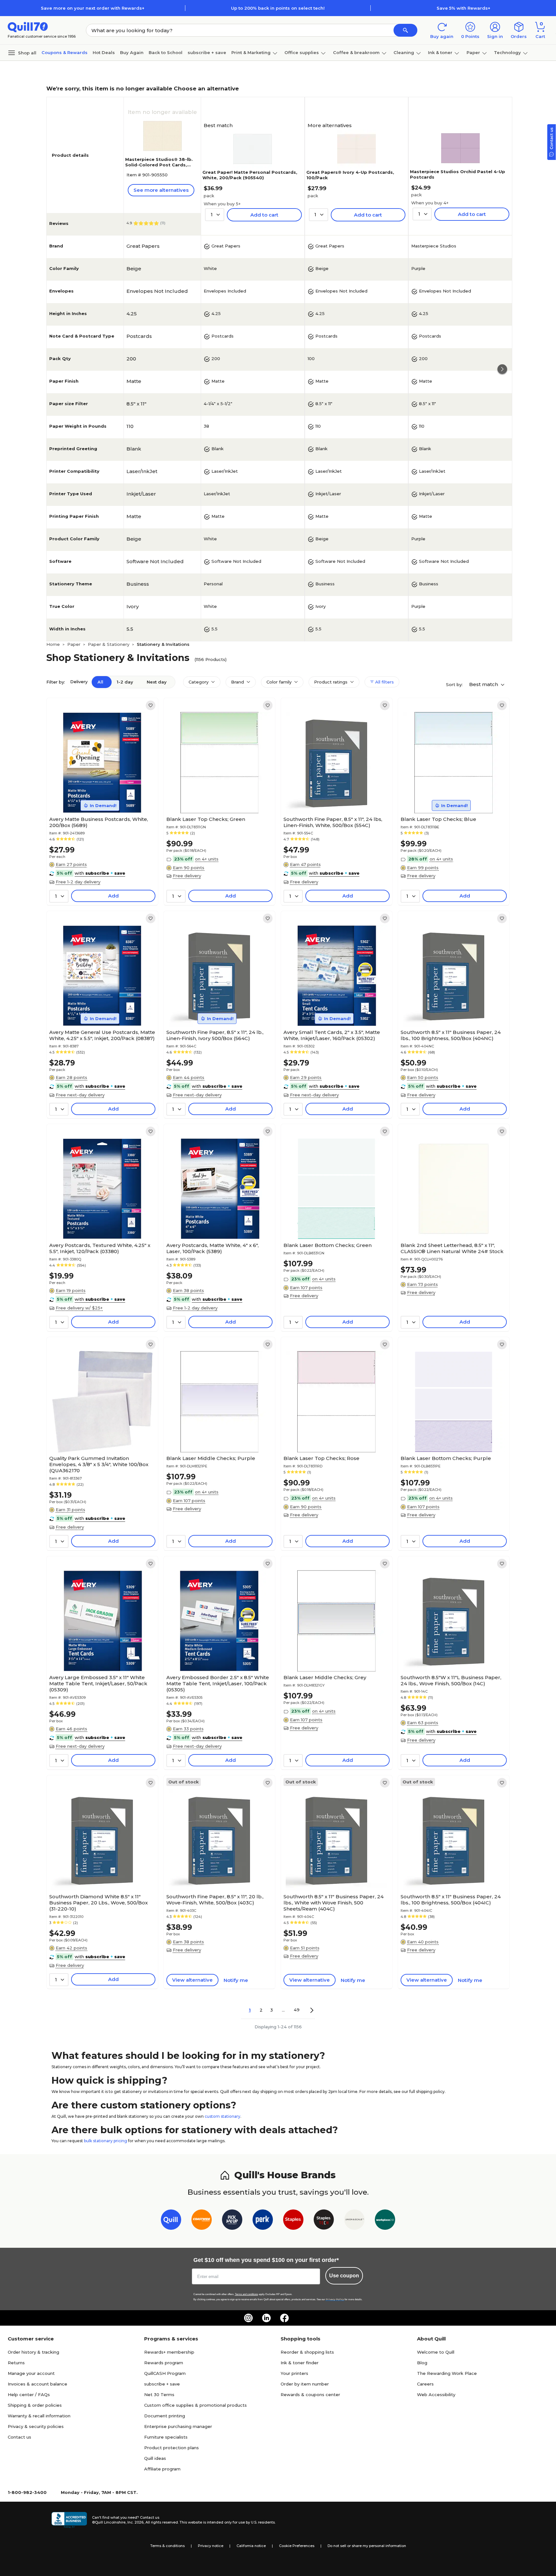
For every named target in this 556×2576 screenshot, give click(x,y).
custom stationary (222, 2116)
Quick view (100, 794)
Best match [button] (484, 684)
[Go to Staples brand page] (293, 2221)
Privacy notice (211, 2546)
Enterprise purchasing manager (178, 2426)
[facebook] (284, 2318)
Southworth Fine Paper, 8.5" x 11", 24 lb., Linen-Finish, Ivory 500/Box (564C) (215, 1035)
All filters (384, 682)
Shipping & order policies (35, 2405)
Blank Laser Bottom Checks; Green (328, 1245)
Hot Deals (104, 52)
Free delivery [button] (187, 876)
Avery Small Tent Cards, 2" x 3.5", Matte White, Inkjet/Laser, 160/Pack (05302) (332, 1035)
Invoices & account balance (37, 2384)
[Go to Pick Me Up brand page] (232, 2221)
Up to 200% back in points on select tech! (278, 8)
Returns (16, 2363)
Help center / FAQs (29, 2395)
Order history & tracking (33, 2352)
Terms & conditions (167, 2546)
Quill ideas (155, 2458)
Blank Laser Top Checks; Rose (321, 1458)
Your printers (294, 2373)
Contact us (19, 2437)
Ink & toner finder (300, 2363)
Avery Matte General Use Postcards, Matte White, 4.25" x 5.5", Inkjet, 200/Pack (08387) (102, 1035)
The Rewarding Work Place (447, 2373)
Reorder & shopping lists (307, 2352)
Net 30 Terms (159, 2395)
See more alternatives (161, 190)
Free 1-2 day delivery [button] (78, 882)
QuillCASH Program (165, 2373)
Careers (425, 2384)
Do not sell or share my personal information (367, 2546)
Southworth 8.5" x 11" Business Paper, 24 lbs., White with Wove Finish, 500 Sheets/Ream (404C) (334, 1903)
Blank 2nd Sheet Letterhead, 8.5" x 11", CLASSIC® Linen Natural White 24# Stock (452, 1248)
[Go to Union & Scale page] (354, 2221)
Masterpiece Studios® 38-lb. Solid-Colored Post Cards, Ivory (159, 165)
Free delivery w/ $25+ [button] (79, 1308)
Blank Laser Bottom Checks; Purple (446, 1458)
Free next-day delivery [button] (80, 1095)
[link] (151, 705)
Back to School (166, 52)
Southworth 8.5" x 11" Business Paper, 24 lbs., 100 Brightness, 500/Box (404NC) (451, 1035)
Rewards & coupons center (310, 2395)
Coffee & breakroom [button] (356, 52)
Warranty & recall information (39, 2416)
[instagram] (248, 2318)
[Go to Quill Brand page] (171, 2221)
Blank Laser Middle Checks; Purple (211, 1458)
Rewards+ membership (169, 2352)
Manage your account (31, 2373)
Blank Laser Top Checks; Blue (438, 819)
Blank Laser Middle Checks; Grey (325, 1677)
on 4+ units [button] (207, 859)
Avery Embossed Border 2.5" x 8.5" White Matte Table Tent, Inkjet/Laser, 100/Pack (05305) (218, 1683)
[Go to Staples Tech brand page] (324, 2221)
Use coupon (344, 2276)
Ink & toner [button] (440, 52)
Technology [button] (507, 52)
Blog (422, 2363)
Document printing (165, 2416)
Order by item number (305, 2384)
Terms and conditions (246, 2294)
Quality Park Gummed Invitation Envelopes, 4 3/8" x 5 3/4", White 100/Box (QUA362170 (99, 1464)
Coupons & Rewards (65, 52)
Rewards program (164, 2363)
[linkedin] (266, 2318)
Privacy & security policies (36, 2426)
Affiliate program (162, 2469)
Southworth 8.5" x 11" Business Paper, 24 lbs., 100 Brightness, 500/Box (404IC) (451, 1900)
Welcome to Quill (436, 2352)
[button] (405, 30)
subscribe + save (207, 52)
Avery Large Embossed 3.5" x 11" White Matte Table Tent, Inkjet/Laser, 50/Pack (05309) (98, 1683)
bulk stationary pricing (106, 2141)
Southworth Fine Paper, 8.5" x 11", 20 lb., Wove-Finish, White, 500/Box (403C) (215, 1900)
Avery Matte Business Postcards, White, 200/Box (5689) (99, 822)
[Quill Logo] (28, 27)
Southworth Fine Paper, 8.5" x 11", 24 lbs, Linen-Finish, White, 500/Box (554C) (333, 822)
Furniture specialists (166, 2437)
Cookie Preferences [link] (297, 2546)
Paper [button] (473, 52)
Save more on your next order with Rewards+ (93, 8)
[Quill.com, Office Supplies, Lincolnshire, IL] (69, 2520)
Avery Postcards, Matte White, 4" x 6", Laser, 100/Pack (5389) (213, 1248)
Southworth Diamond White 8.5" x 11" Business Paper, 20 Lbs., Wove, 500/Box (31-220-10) (98, 1903)
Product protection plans (171, 2448)
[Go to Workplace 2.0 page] (385, 2221)
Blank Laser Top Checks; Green (206, 819)
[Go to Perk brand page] (263, 2221)
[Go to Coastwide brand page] (202, 2221)
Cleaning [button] (404, 52)
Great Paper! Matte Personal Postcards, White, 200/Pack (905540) (250, 175)
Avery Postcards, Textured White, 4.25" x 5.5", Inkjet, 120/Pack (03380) (100, 1248)
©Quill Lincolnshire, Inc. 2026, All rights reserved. (135, 2522)
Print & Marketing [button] (251, 52)
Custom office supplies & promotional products (195, 2405)
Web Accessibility (436, 2395)
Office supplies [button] (302, 52)
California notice (251, 2546)
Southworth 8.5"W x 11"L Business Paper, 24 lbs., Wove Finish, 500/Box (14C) (451, 1680)
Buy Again (132, 52)
